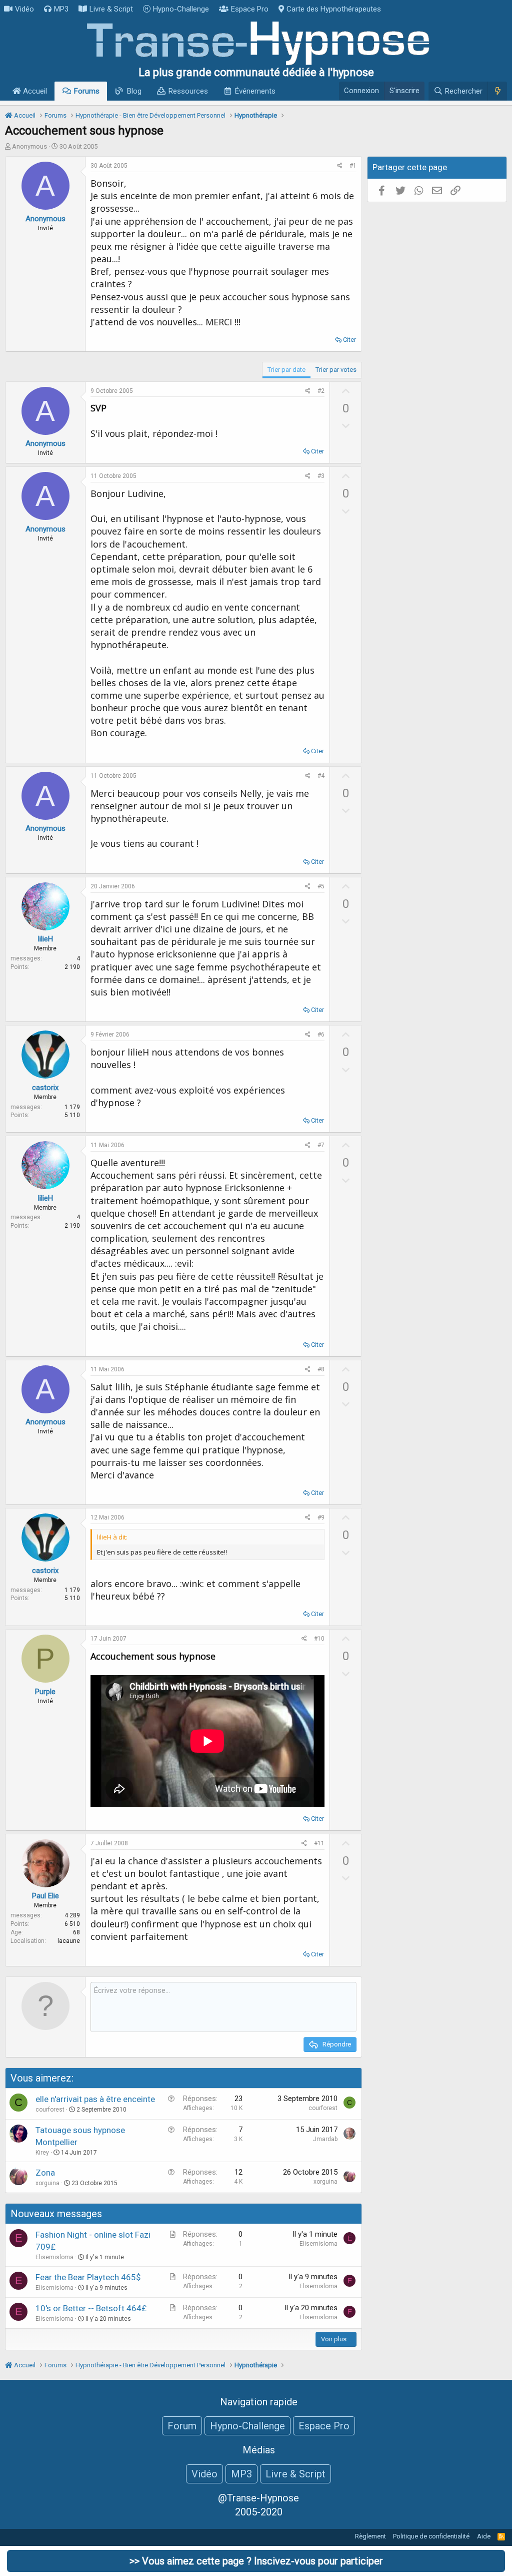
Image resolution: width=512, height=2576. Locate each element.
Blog (134, 91)
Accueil (34, 91)
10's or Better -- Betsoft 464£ (91, 2308)
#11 (319, 1843)
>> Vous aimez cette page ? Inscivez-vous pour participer (256, 2561)
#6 (321, 1035)
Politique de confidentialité (431, 2536)
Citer (349, 340)
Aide (484, 2536)
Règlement (370, 2536)
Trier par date (286, 370)
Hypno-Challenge (181, 9)
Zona (45, 2173)
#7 (321, 1145)
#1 (353, 166)
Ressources (188, 91)
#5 (321, 886)
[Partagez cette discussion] (340, 166)
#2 (321, 391)
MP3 (61, 9)
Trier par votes (336, 370)
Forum (182, 2426)
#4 (321, 776)
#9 (321, 1517)
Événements (255, 91)
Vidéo (24, 9)
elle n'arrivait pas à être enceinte (95, 2099)
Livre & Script (111, 9)
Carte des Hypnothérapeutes (334, 9)
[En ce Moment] (497, 91)
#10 (319, 1639)
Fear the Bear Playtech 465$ (88, 2277)
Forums (87, 91)
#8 (321, 1369)
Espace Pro (250, 9)
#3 (321, 476)
